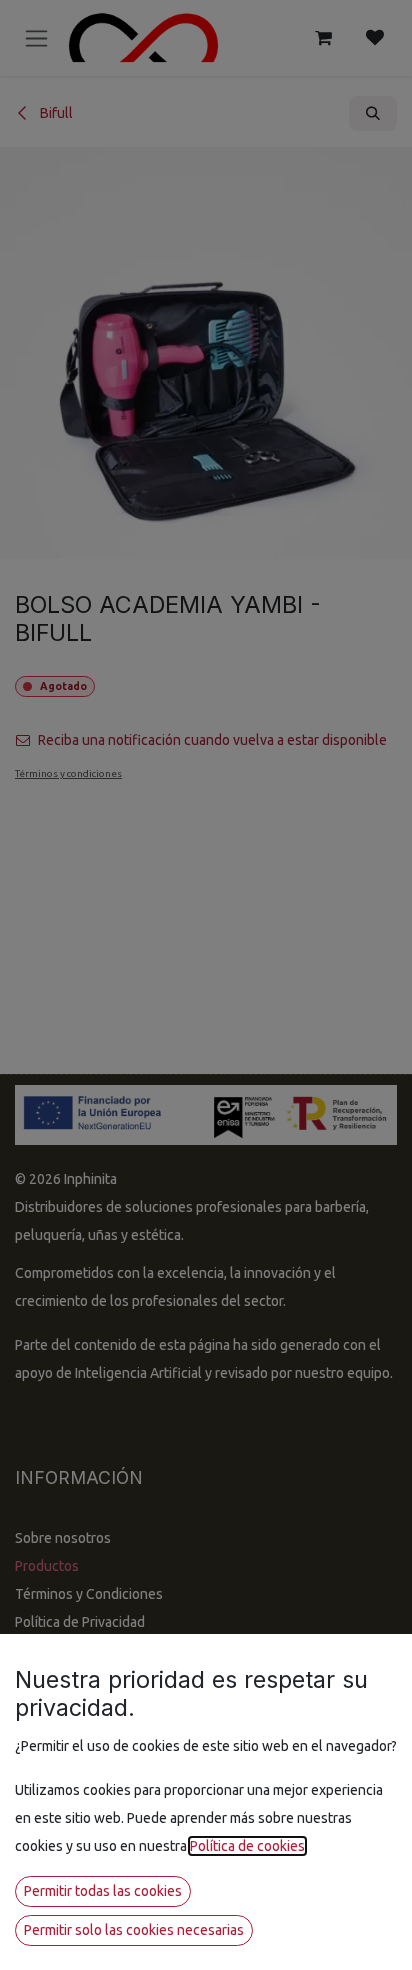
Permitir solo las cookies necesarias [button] (134, 1930)
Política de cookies (247, 1846)
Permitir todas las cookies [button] (103, 1891)
